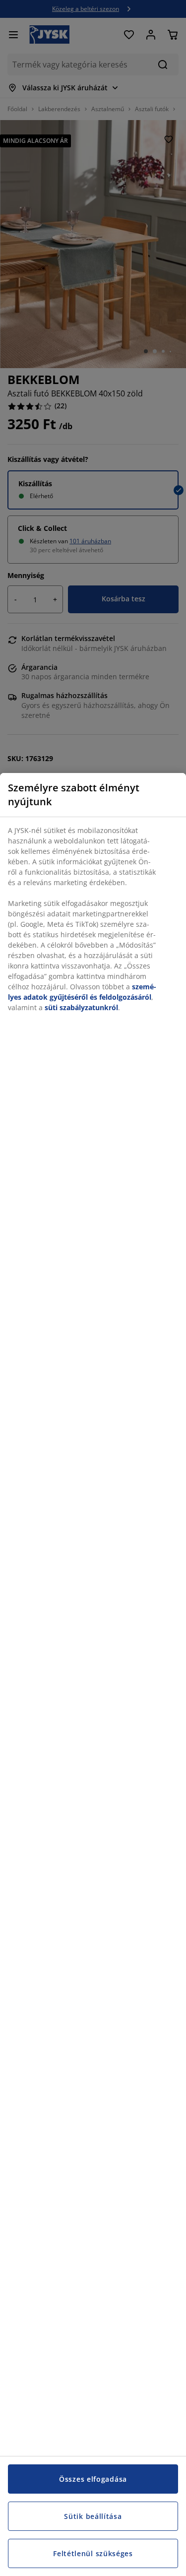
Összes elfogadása (93, 2479)
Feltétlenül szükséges (93, 2553)
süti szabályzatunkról (81, 1007)
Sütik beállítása (93, 2516)
